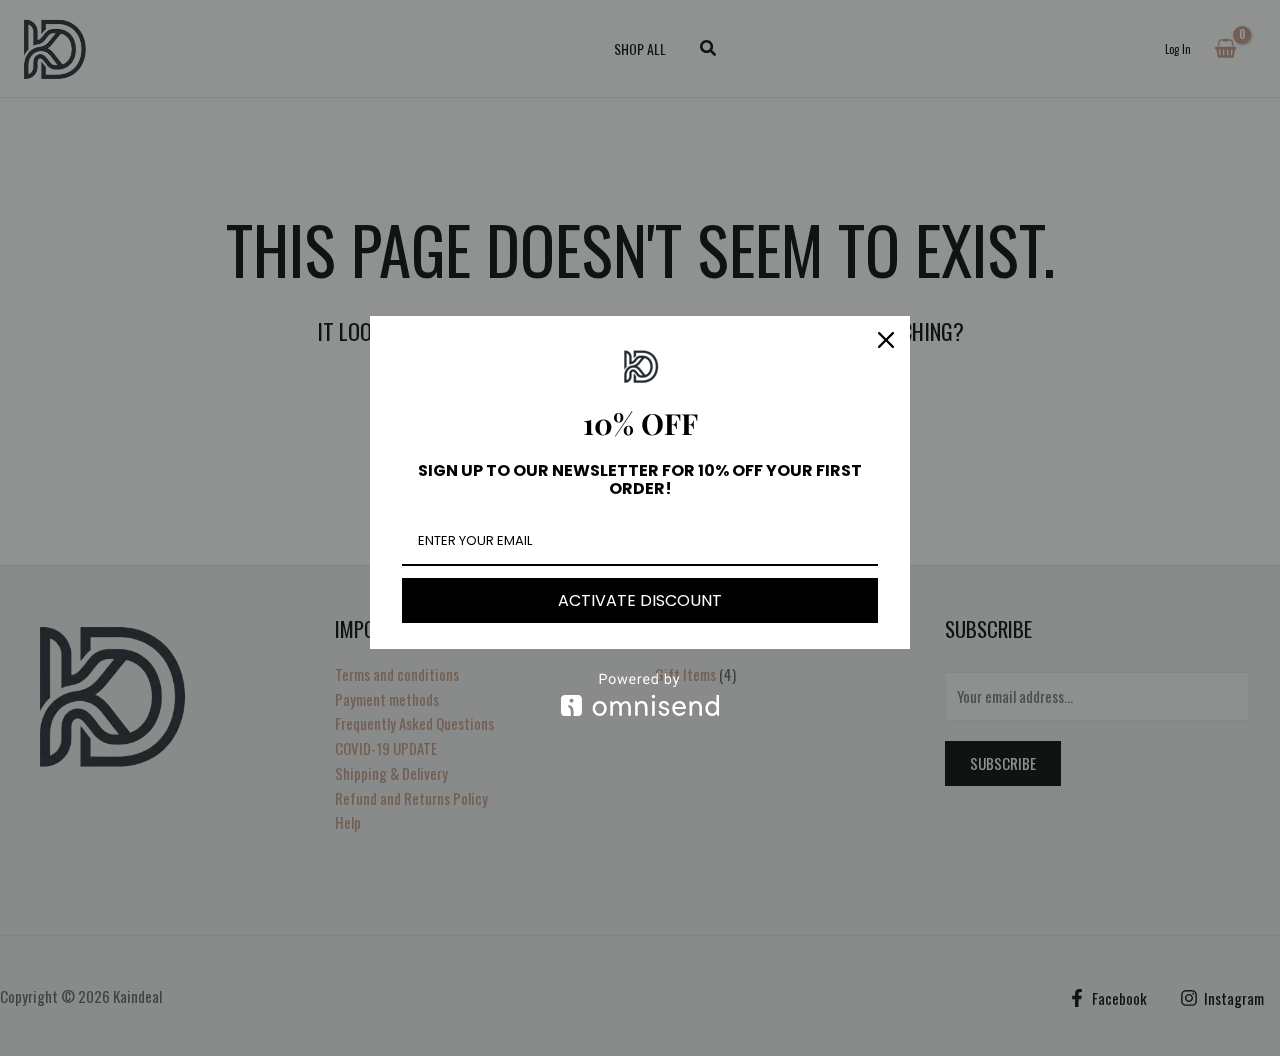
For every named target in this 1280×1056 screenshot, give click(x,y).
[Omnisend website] (640, 694)
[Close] (886, 340)
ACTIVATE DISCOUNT (640, 600)
